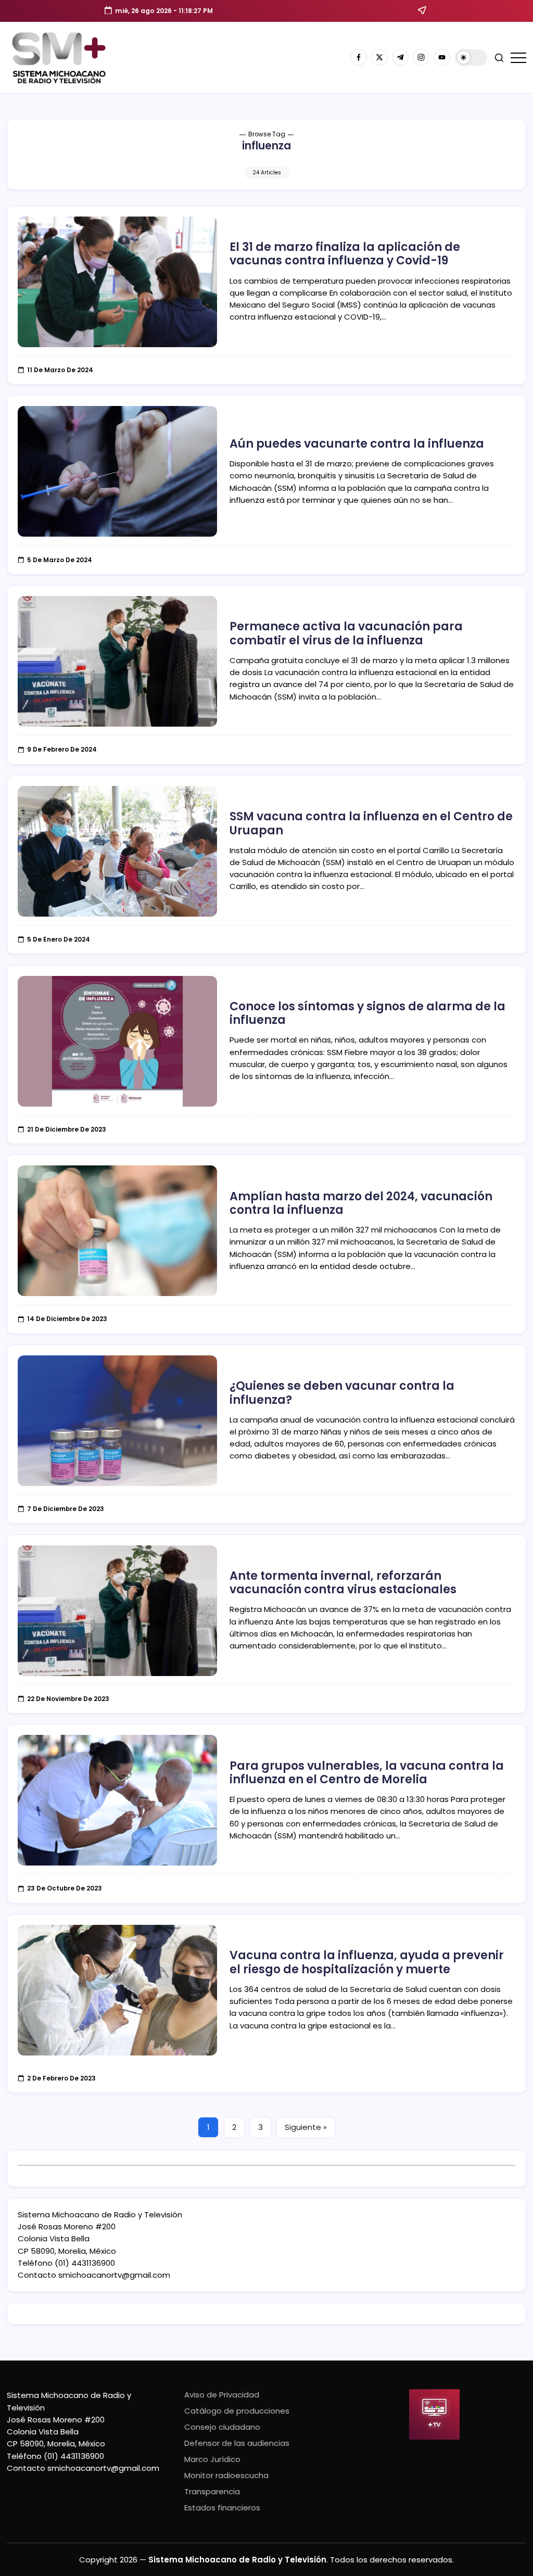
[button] (471, 58)
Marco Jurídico (212, 2459)
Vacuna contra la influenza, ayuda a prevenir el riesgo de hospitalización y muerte (367, 1962)
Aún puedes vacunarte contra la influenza (357, 444)
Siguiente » (306, 2127)
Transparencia (212, 2491)
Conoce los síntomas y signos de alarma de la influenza (367, 1013)
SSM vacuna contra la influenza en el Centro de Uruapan (371, 823)
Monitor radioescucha (226, 2475)
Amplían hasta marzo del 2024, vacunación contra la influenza (361, 1203)
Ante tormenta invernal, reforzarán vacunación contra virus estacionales (343, 1583)
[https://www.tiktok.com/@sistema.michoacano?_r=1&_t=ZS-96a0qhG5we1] (400, 57)
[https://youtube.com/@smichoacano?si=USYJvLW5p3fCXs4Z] (442, 57)
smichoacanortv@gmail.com (114, 2275)
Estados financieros (222, 2508)
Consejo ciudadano (222, 2427)
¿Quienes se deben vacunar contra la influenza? (342, 1393)
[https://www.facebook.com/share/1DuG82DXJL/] (359, 57)
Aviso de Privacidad (222, 2395)
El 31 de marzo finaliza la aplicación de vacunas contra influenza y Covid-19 (345, 254)
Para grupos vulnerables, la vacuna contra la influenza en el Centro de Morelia (367, 1773)
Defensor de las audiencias (237, 2443)
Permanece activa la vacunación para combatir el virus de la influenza (346, 633)
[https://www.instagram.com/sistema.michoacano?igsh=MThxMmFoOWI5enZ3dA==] (421, 57)
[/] (379, 57)
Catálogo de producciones (237, 2411)
